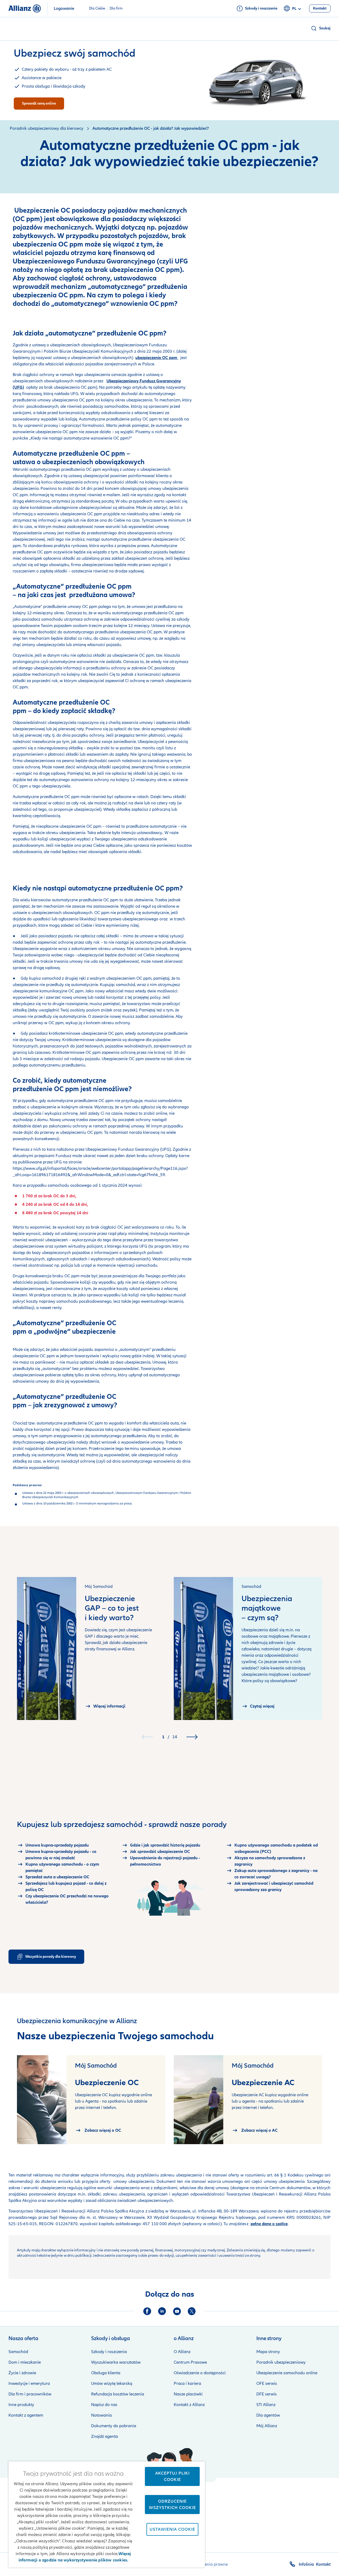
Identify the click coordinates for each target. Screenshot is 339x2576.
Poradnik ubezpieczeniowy (281, 2362)
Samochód (18, 2352)
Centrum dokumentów (289, 2188)
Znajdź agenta (104, 2436)
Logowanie (64, 8)
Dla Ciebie (97, 8)
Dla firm (116, 8)
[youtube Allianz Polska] (177, 2311)
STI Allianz (266, 2405)
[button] (321, 28)
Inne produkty (21, 2405)
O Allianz (182, 2352)
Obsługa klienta (106, 2373)
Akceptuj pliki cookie (172, 2476)
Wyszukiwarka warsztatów (116, 2362)
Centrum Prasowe (190, 2362)
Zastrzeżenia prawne (208, 2564)
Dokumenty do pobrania (114, 2426)
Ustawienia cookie (172, 2529)
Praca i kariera (187, 2384)
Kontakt (323, 2564)
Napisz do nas (104, 2405)
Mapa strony (268, 2352)
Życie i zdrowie (22, 2373)
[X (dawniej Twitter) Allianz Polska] (192, 2311)
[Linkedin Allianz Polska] (162, 2311)
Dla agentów (268, 2415)
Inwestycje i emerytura (29, 2384)
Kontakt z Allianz (189, 2405)
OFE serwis (267, 2384)
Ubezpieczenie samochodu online (287, 2373)
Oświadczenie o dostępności (200, 2373)
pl (294, 9)
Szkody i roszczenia (109, 2352)
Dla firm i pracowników (30, 2394)
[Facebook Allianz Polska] (147, 2311)
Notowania (101, 2415)
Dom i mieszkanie (25, 2362)
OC (82, 400)
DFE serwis (267, 2394)
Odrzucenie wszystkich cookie (172, 2505)
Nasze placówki (188, 2394)
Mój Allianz (267, 2426)
